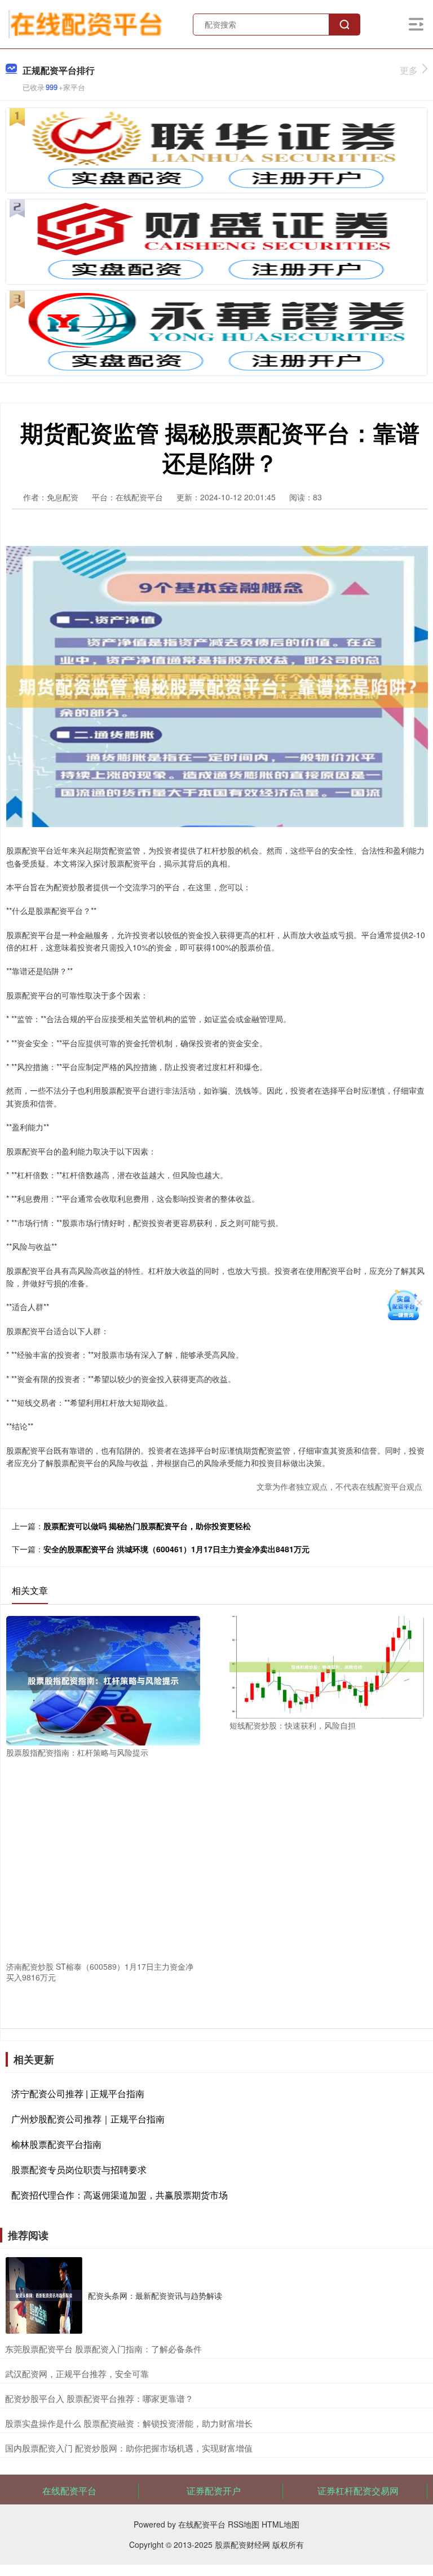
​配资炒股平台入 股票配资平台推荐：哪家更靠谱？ (99, 2398)
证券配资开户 (214, 2491)
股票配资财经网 (242, 2544)
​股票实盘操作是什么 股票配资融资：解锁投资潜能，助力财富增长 (129, 2423)
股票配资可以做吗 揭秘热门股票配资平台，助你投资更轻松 (147, 1526)
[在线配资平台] (86, 23)
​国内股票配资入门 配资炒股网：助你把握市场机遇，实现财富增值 (129, 2448)
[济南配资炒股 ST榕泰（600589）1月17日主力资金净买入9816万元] (103, 1861)
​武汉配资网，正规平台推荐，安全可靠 (77, 2373)
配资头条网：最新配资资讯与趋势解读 (155, 2295)
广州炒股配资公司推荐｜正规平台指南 (88, 2119)
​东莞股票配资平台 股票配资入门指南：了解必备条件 (103, 2349)
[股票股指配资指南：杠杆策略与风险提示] (103, 1680)
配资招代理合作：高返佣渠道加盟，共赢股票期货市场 (120, 2195)
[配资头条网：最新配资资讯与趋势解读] (44, 2295)
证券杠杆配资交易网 (358, 2491)
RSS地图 (244, 2524)
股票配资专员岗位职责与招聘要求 (79, 2169)
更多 (409, 70)
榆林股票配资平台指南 (56, 2144)
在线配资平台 (69, 2491)
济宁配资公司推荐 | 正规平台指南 (78, 2093)
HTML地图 (280, 2524)
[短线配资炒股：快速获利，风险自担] (326, 1666)
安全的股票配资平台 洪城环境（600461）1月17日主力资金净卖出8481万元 (176, 1549)
